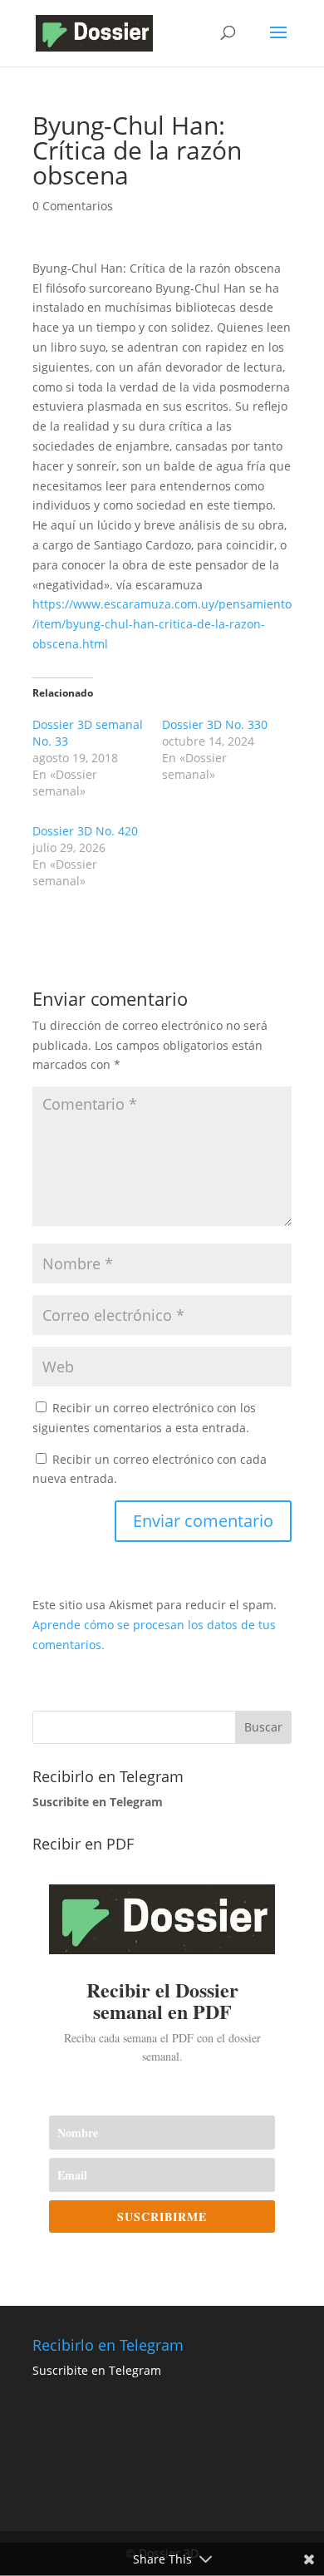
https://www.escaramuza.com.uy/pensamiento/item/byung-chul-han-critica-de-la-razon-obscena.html (162, 624)
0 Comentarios (73, 206)
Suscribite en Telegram (97, 2370)
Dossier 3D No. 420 (85, 831)
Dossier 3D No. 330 (215, 724)
